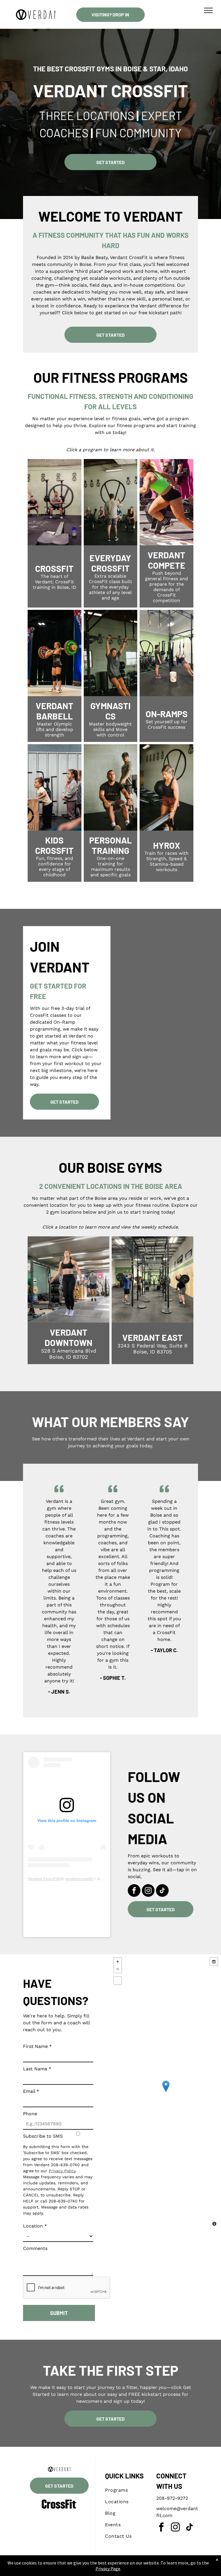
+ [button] (118, 1962)
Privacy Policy (62, 2171)
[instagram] (148, 1891)
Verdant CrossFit (43, 1879)
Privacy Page (108, 2569)
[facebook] (134, 1891)
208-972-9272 (172, 2498)
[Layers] (214, 1962)
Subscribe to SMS (43, 2136)
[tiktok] (162, 1891)
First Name (37, 2046)
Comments (35, 2248)
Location (35, 2226)
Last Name (37, 2069)
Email (31, 2091)
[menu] (208, 10)
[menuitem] (126, 2490)
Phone (30, 2114)
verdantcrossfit (78, 1879)
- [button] (118, 1969)
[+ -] (166, 2092)
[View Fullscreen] (118, 1981)
